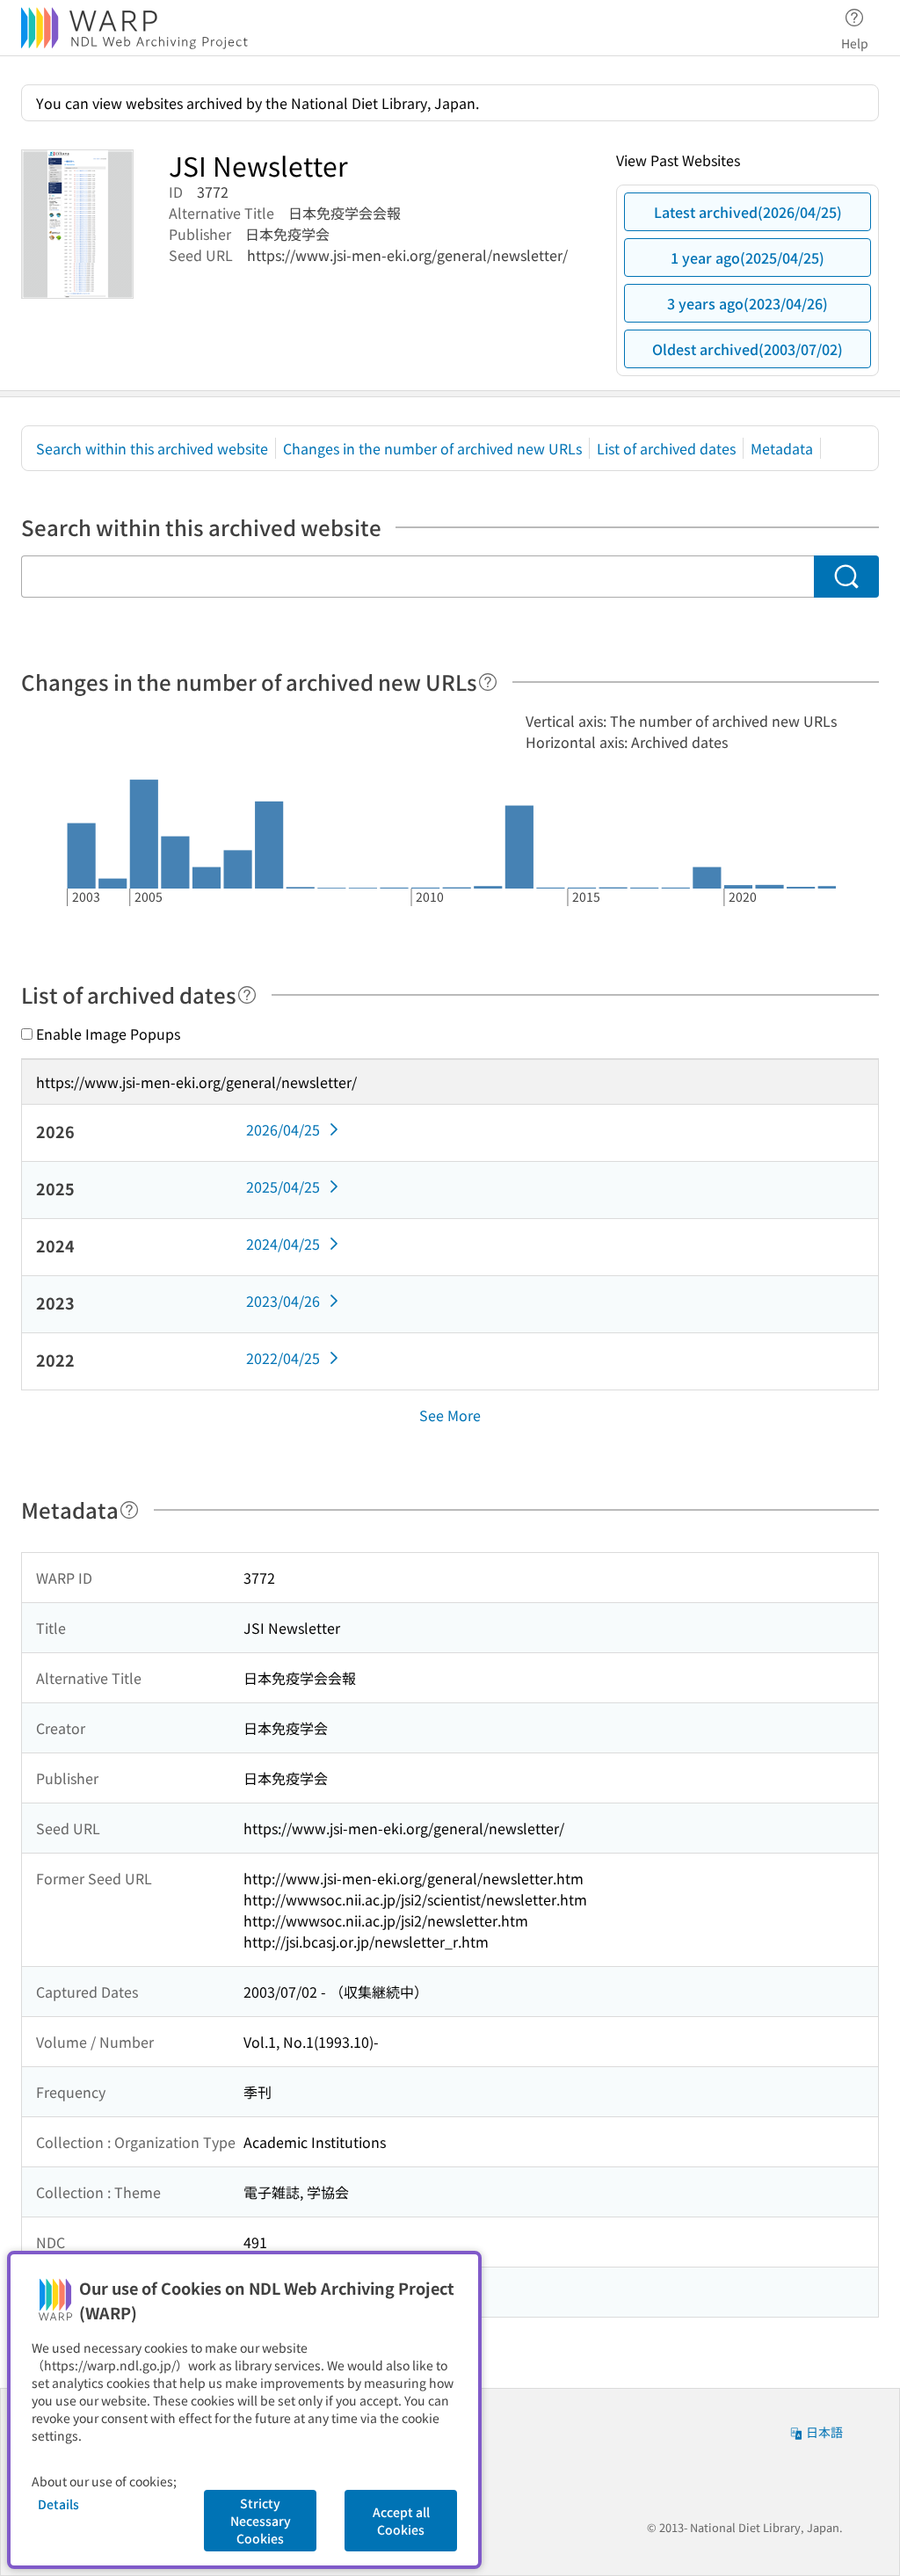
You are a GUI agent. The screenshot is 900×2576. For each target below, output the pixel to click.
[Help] (488, 682)
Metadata (782, 448)
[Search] (846, 577)
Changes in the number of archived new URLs (432, 448)
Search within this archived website (152, 448)
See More (450, 1415)
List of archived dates (666, 448)
